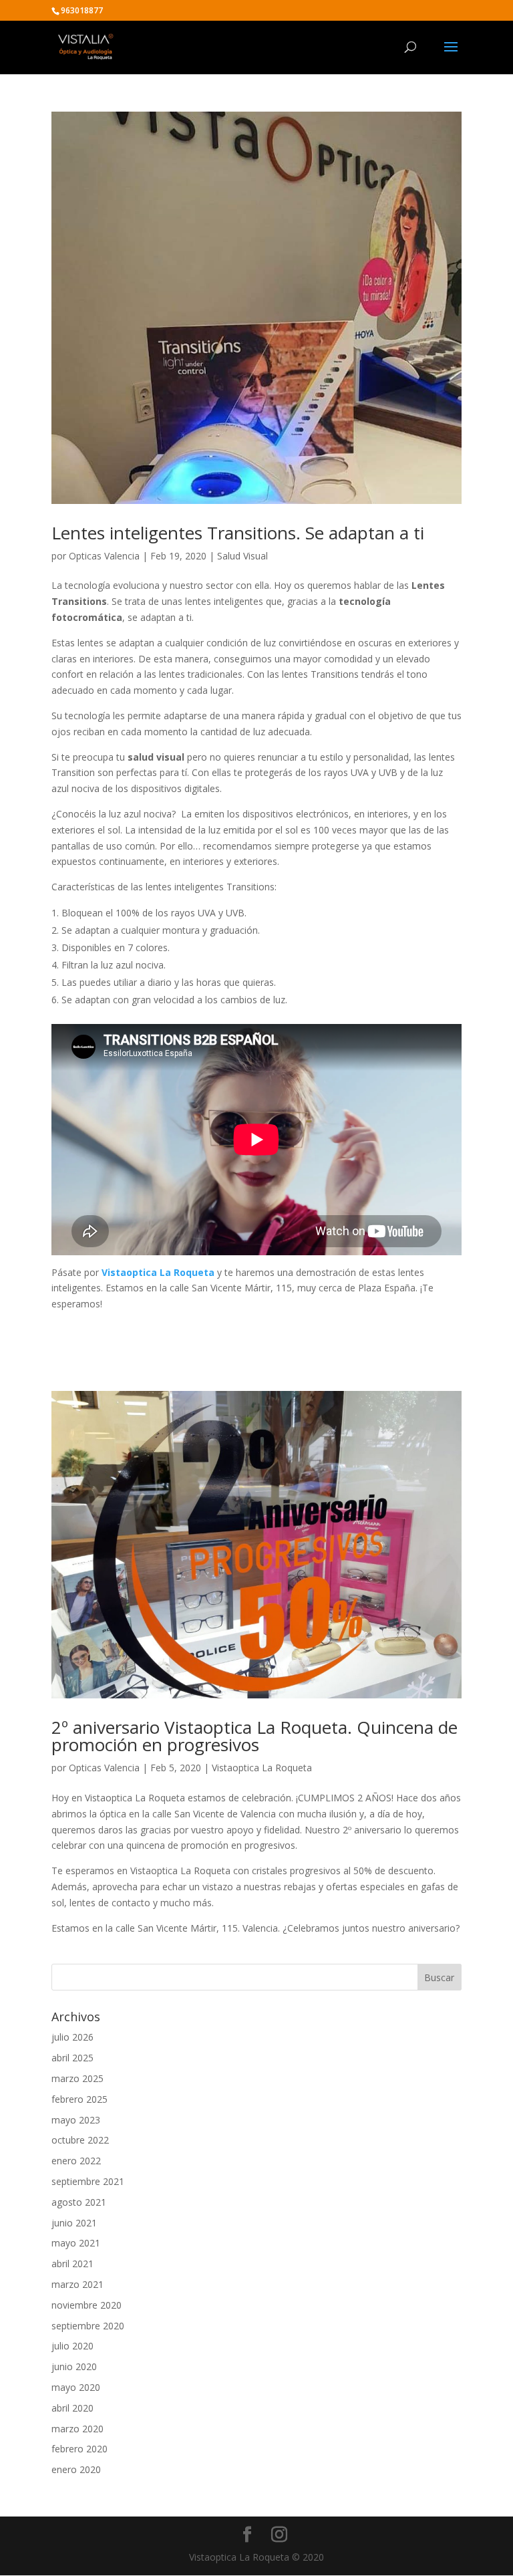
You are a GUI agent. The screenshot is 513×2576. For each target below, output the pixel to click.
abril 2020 (72, 2408)
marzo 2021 (77, 2284)
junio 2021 (74, 2223)
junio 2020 (74, 2366)
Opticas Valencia (104, 556)
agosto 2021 (79, 2202)
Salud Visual (242, 556)
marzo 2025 (77, 2078)
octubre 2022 (80, 2140)
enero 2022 (76, 2161)
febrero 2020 (79, 2449)
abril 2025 (72, 2058)
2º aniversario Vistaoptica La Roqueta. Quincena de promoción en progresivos (254, 1736)
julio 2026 (72, 2037)
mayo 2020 (76, 2387)
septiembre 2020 (88, 2326)
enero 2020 (76, 2469)
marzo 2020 (77, 2429)
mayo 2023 (76, 2120)
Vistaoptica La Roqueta (262, 1768)
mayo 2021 (76, 2243)
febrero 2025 (79, 2099)
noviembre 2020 (87, 2305)
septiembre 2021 (88, 2181)
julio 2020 (72, 2346)
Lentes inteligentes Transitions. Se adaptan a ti (238, 533)
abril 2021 (72, 2264)
